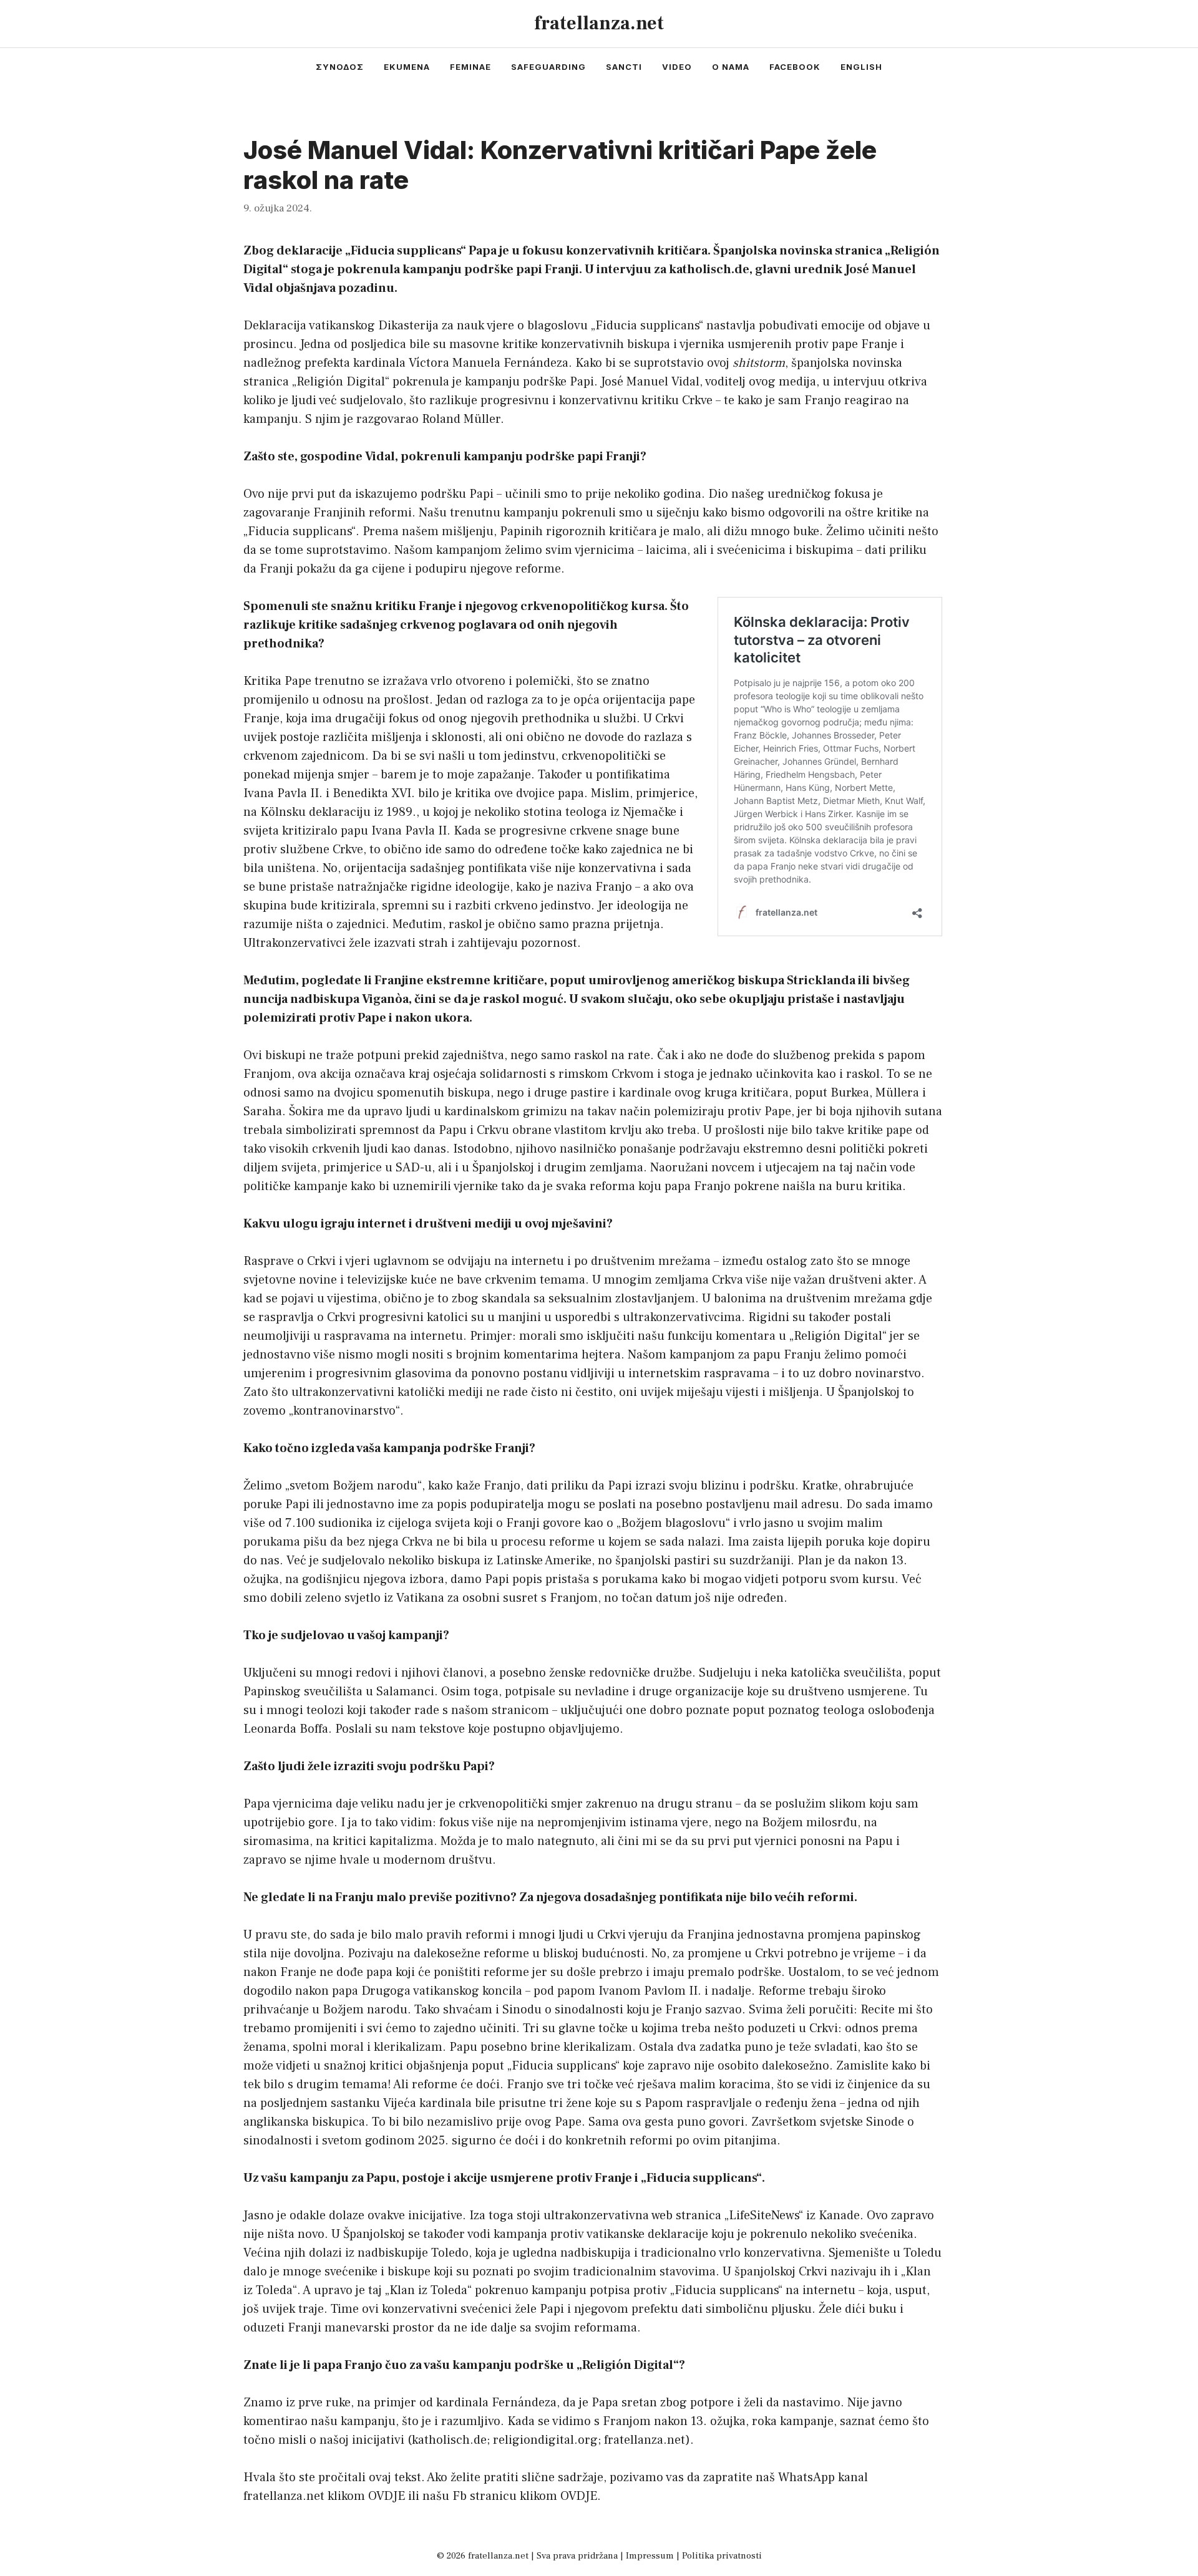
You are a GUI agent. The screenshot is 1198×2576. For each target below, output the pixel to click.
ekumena (407, 67)
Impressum (650, 2556)
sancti (624, 67)
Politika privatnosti (722, 2556)
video (677, 67)
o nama (731, 67)
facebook (795, 67)
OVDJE (387, 2496)
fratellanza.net (599, 23)
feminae (470, 67)
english (861, 67)
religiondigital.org (545, 2440)
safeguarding (548, 67)
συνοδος (340, 67)
